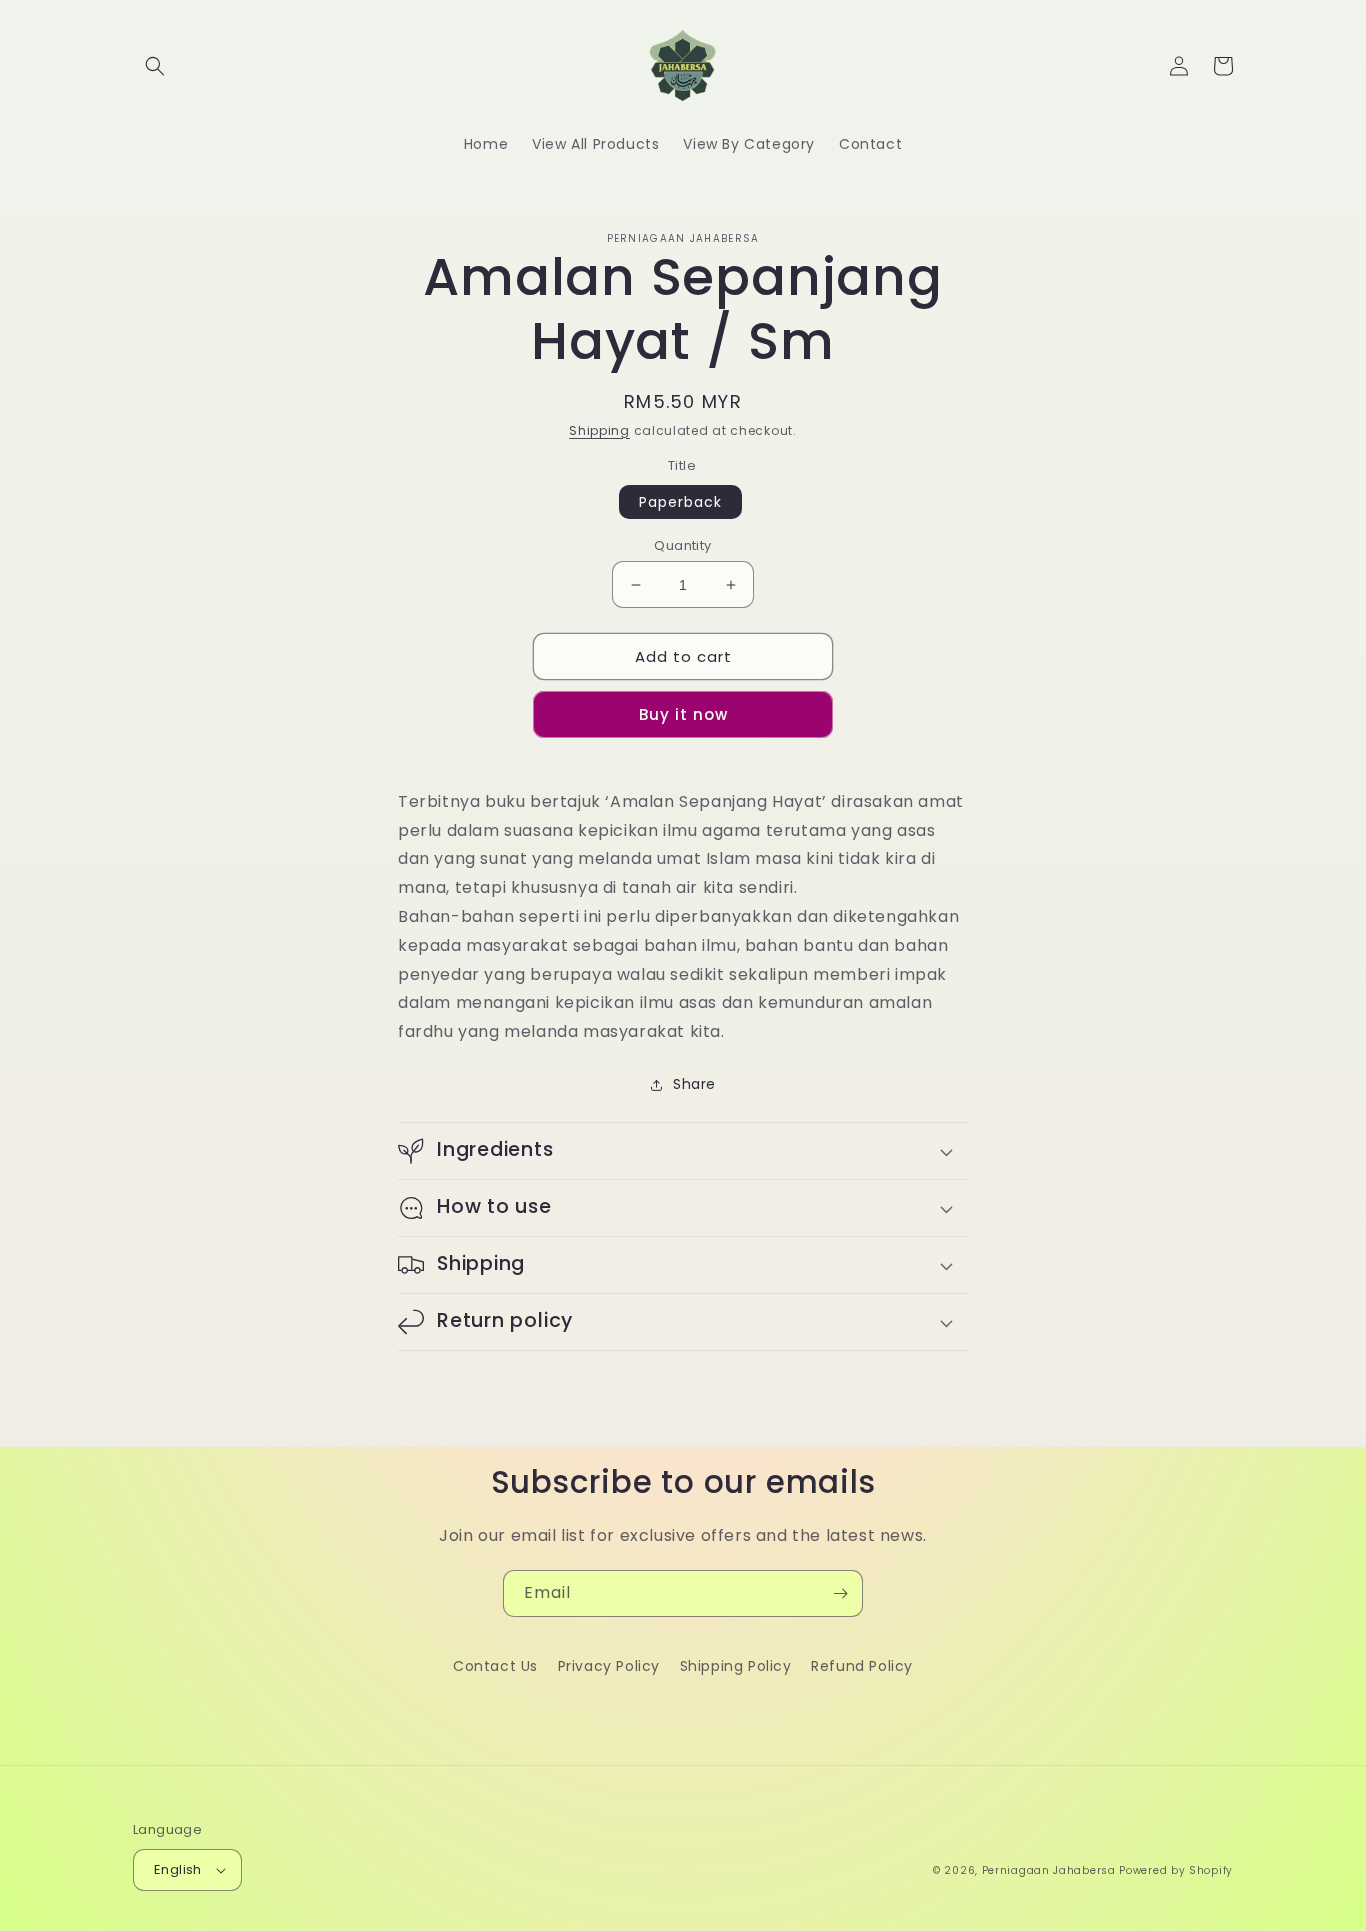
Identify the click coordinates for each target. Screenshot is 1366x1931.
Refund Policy (862, 1666)
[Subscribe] (840, 1593)
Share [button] (694, 1084)
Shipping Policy (736, 1666)
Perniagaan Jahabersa (1049, 1870)
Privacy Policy (609, 1666)
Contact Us (495, 1666)
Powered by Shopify (1176, 1870)
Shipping (599, 430)
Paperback (680, 502)
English (178, 1869)
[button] (155, 66)
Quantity (682, 545)
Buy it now (683, 714)
